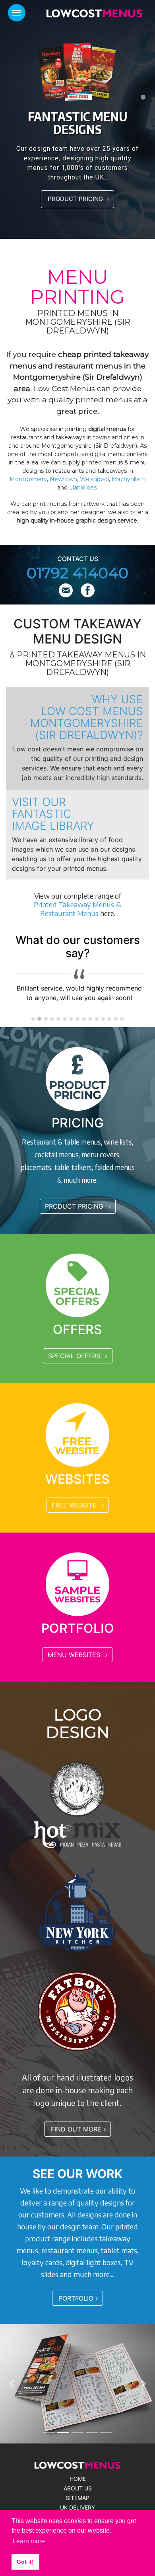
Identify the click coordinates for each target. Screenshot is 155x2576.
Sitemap (77, 2498)
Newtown (63, 479)
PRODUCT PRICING (76, 199)
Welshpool (94, 479)
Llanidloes (83, 488)
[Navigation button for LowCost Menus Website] (17, 13)
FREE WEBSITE (75, 1505)
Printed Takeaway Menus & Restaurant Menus (77, 909)
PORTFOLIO (76, 2298)
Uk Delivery (77, 2508)
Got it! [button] (25, 2562)
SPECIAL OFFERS (75, 1356)
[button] (12, 2384)
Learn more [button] (29, 2541)
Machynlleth (129, 479)
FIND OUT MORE (76, 2129)
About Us (78, 2488)
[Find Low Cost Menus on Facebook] (88, 591)
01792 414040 (77, 573)
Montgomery (28, 479)
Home (78, 2479)
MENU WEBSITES (75, 1655)
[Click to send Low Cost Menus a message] (67, 591)
